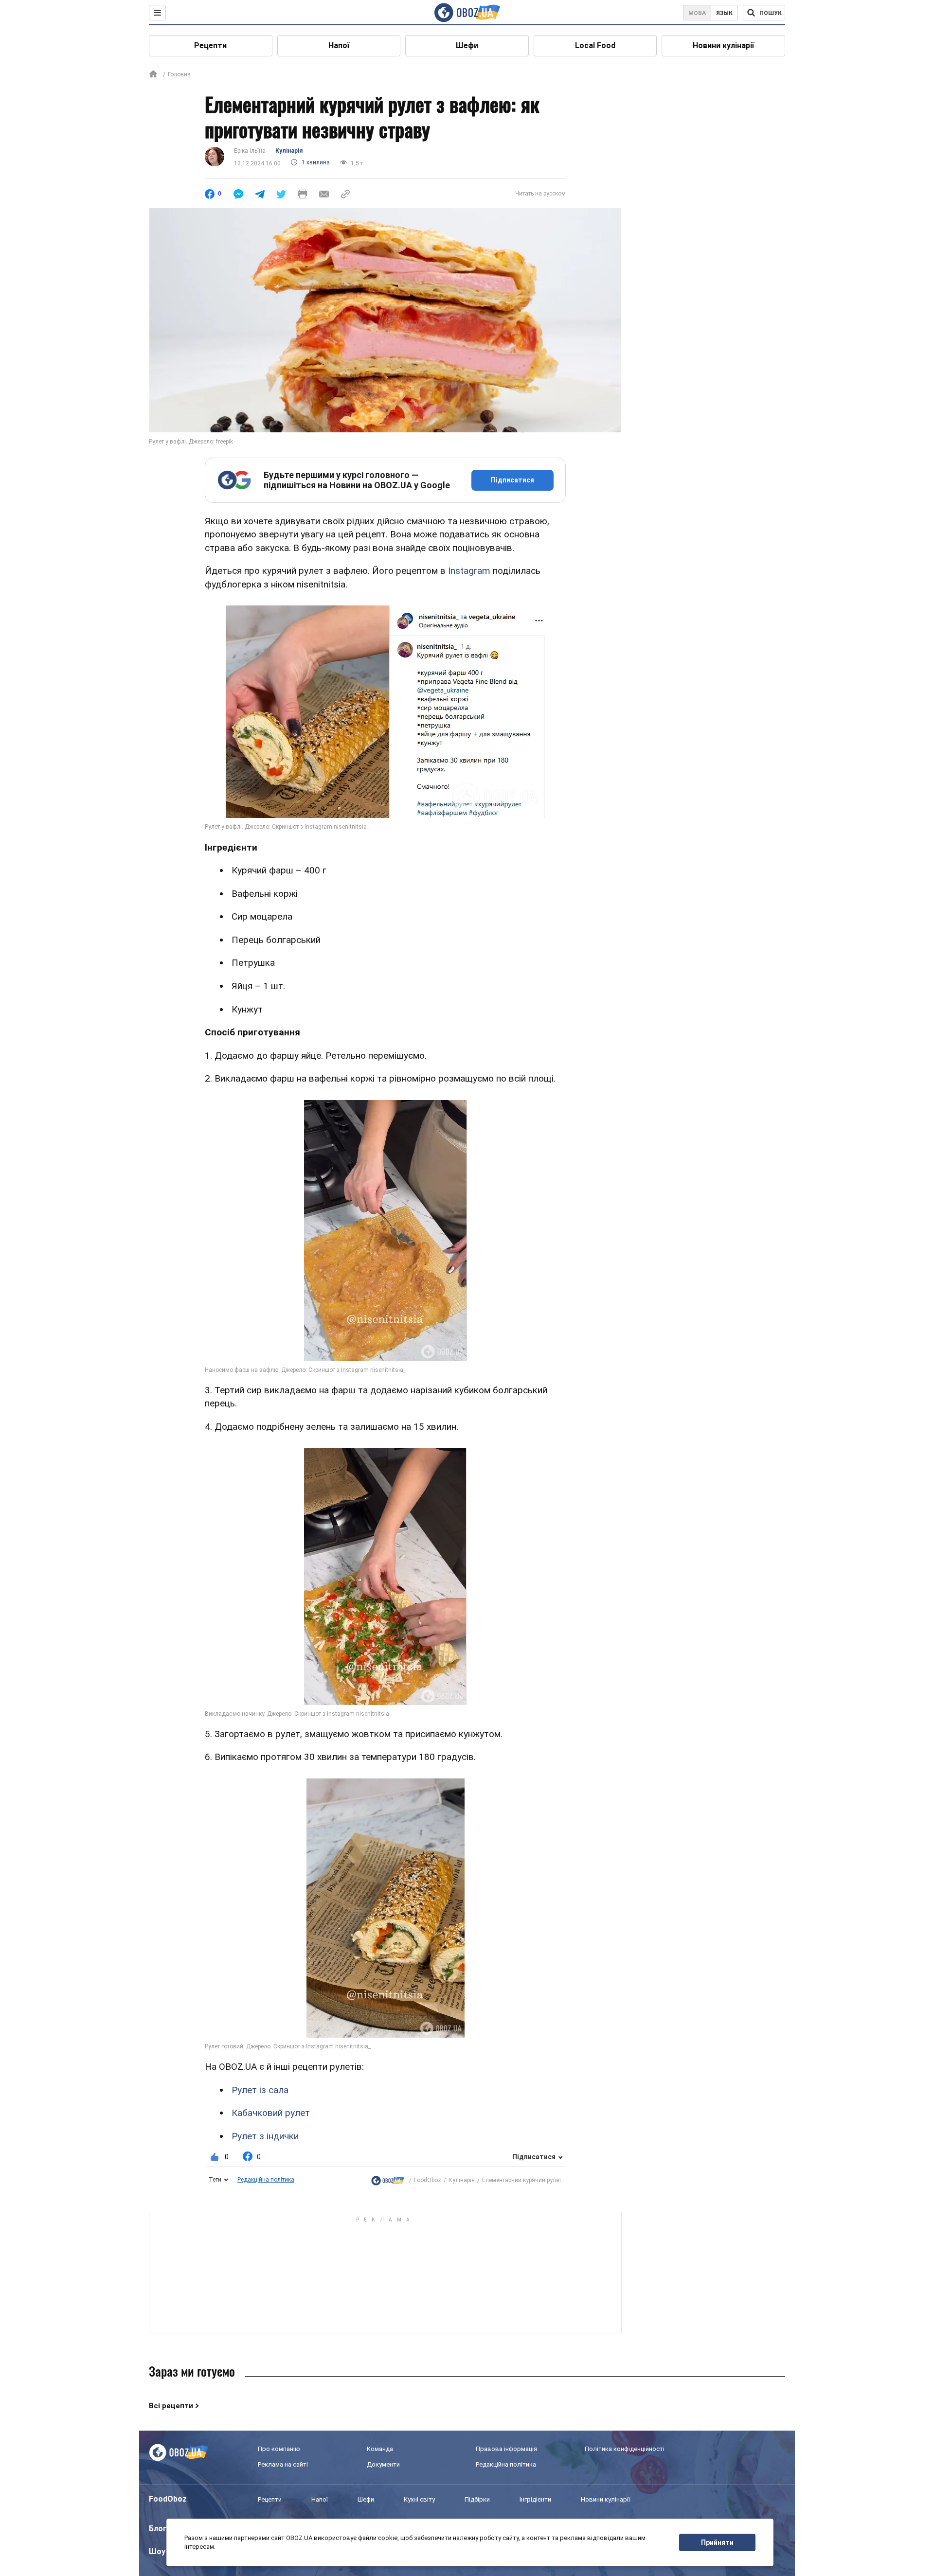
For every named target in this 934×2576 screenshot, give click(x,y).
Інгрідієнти (535, 2499)
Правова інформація (506, 2449)
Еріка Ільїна (250, 151)
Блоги (160, 2529)
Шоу (157, 2551)
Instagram (469, 571)
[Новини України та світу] (388, 2180)
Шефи (467, 45)
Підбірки (477, 2499)
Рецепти (210, 45)
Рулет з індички (265, 2136)
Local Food (595, 45)
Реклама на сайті (283, 2464)
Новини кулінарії (723, 45)
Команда (380, 2449)
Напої (339, 45)
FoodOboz (428, 2180)
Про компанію (279, 2449)
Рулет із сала (260, 2090)
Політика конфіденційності (625, 2449)
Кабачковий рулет (271, 2113)
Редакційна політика (266, 2180)
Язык (724, 13)
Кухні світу (419, 2499)
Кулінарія (289, 151)
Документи (383, 2464)
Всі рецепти (171, 2406)
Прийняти (717, 2542)
